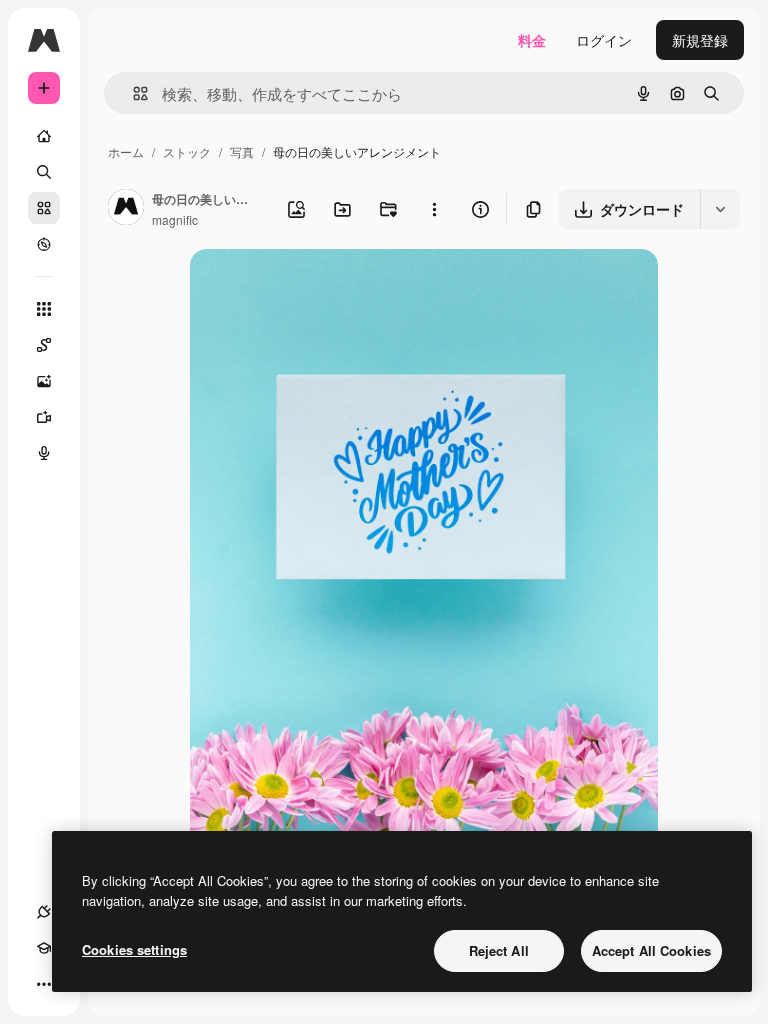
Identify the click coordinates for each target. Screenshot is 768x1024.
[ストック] (44, 208)
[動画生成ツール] (44, 417)
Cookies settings (134, 949)
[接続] (44, 912)
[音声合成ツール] (44, 453)
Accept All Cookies (651, 950)
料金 (532, 40)
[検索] (44, 172)
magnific (175, 219)
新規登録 (700, 40)
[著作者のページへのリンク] (126, 209)
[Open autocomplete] (132, 93)
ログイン (604, 40)
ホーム (126, 151)
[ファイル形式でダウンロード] (720, 209)
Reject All (499, 950)
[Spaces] (44, 345)
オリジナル (327, 287)
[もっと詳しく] (44, 244)
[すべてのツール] (44, 309)
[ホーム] (44, 136)
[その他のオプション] (434, 209)
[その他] (44, 984)
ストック (187, 151)
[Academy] (44, 948)
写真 (242, 151)
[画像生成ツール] (44, 381)
